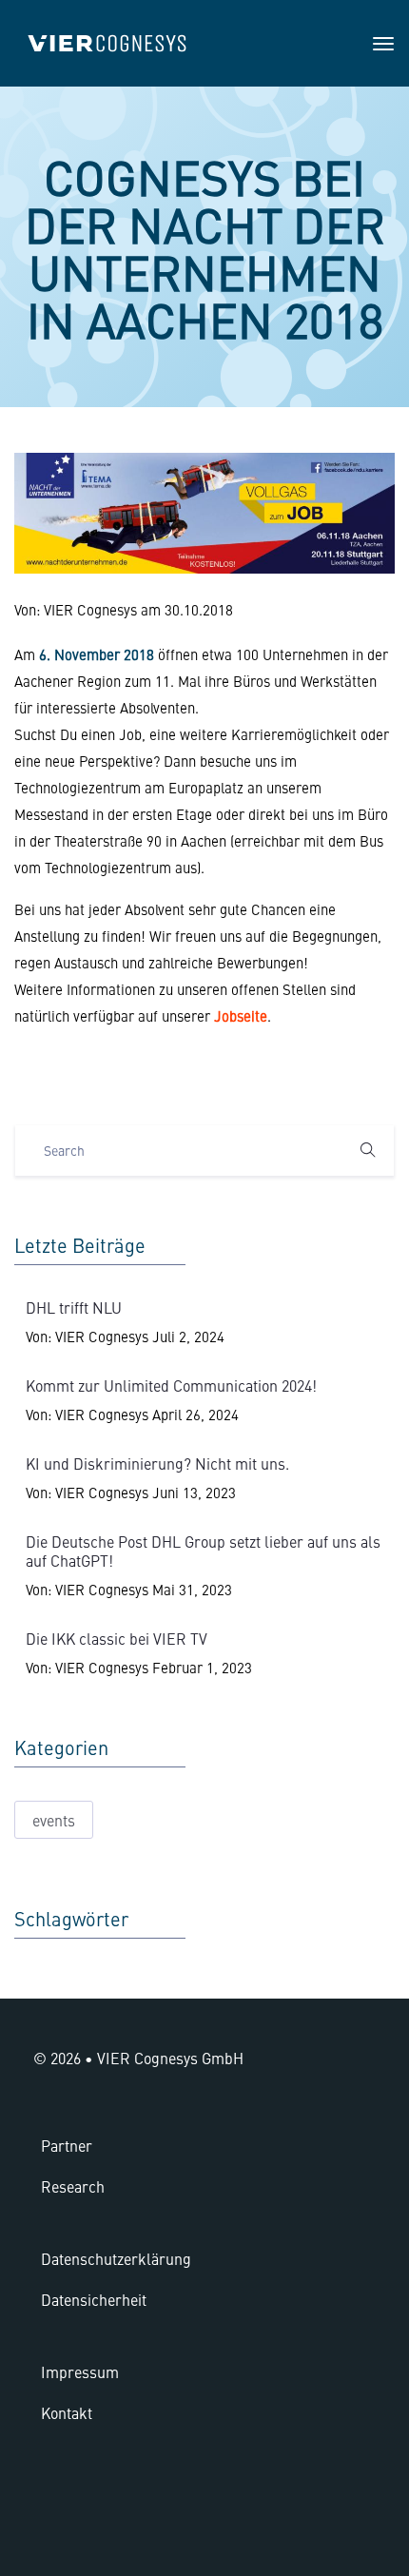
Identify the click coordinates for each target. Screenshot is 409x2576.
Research (73, 2186)
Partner (67, 2145)
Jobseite (241, 1015)
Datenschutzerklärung (116, 2258)
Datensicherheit (94, 2299)
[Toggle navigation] (383, 44)
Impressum (80, 2371)
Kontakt (67, 2412)
